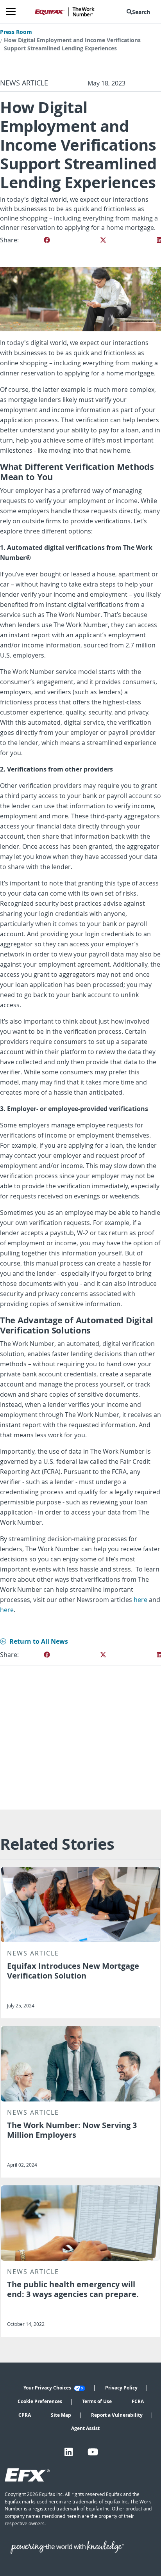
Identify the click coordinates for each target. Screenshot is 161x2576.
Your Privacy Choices (48, 2388)
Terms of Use (97, 2401)
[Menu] (14, 12)
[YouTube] (93, 2452)
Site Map (61, 2415)
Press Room (16, 32)
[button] (140, 12)
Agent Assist (85, 2428)
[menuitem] (140, 12)
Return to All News (39, 1641)
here (140, 1600)
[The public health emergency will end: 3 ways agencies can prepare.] (80, 2223)
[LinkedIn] (69, 2452)
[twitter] (103, 240)
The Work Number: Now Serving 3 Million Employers (72, 2130)
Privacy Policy (121, 2388)
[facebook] (47, 240)
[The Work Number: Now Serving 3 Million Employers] (80, 2064)
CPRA (25, 2415)
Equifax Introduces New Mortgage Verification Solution (73, 1971)
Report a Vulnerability (117, 2415)
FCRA (138, 2401)
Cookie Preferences (40, 2401)
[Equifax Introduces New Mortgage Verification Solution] (80, 1905)
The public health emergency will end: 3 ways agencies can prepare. (73, 2289)
